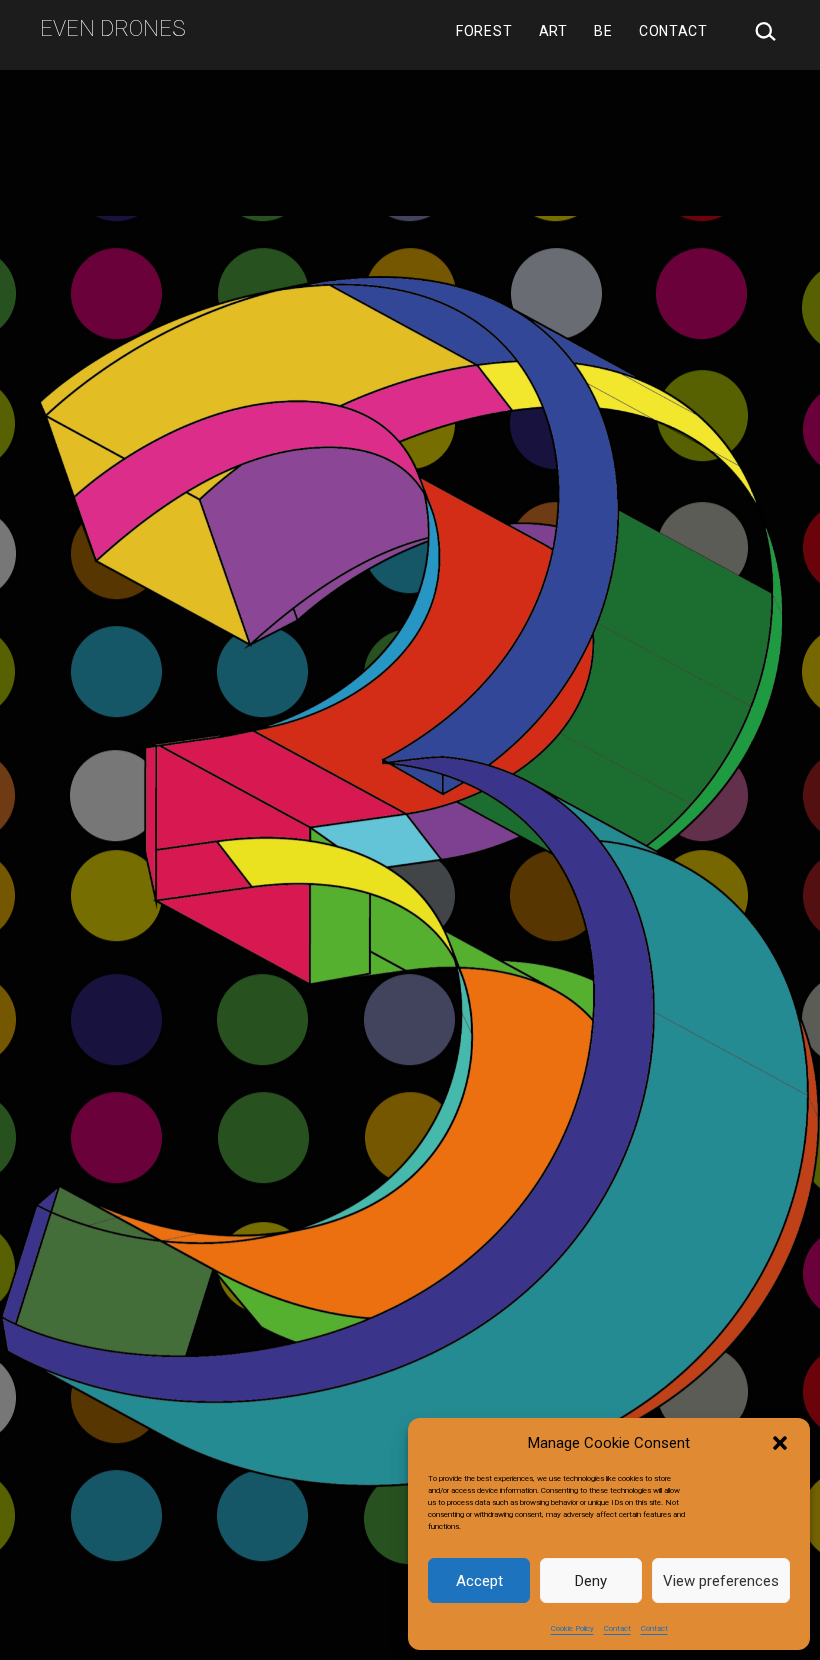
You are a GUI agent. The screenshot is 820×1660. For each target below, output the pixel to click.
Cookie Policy (572, 1628)
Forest (484, 31)
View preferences (721, 1581)
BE (603, 31)
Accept (479, 1581)
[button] (780, 1443)
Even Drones (113, 28)
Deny (591, 1581)
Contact (617, 1628)
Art (553, 31)
